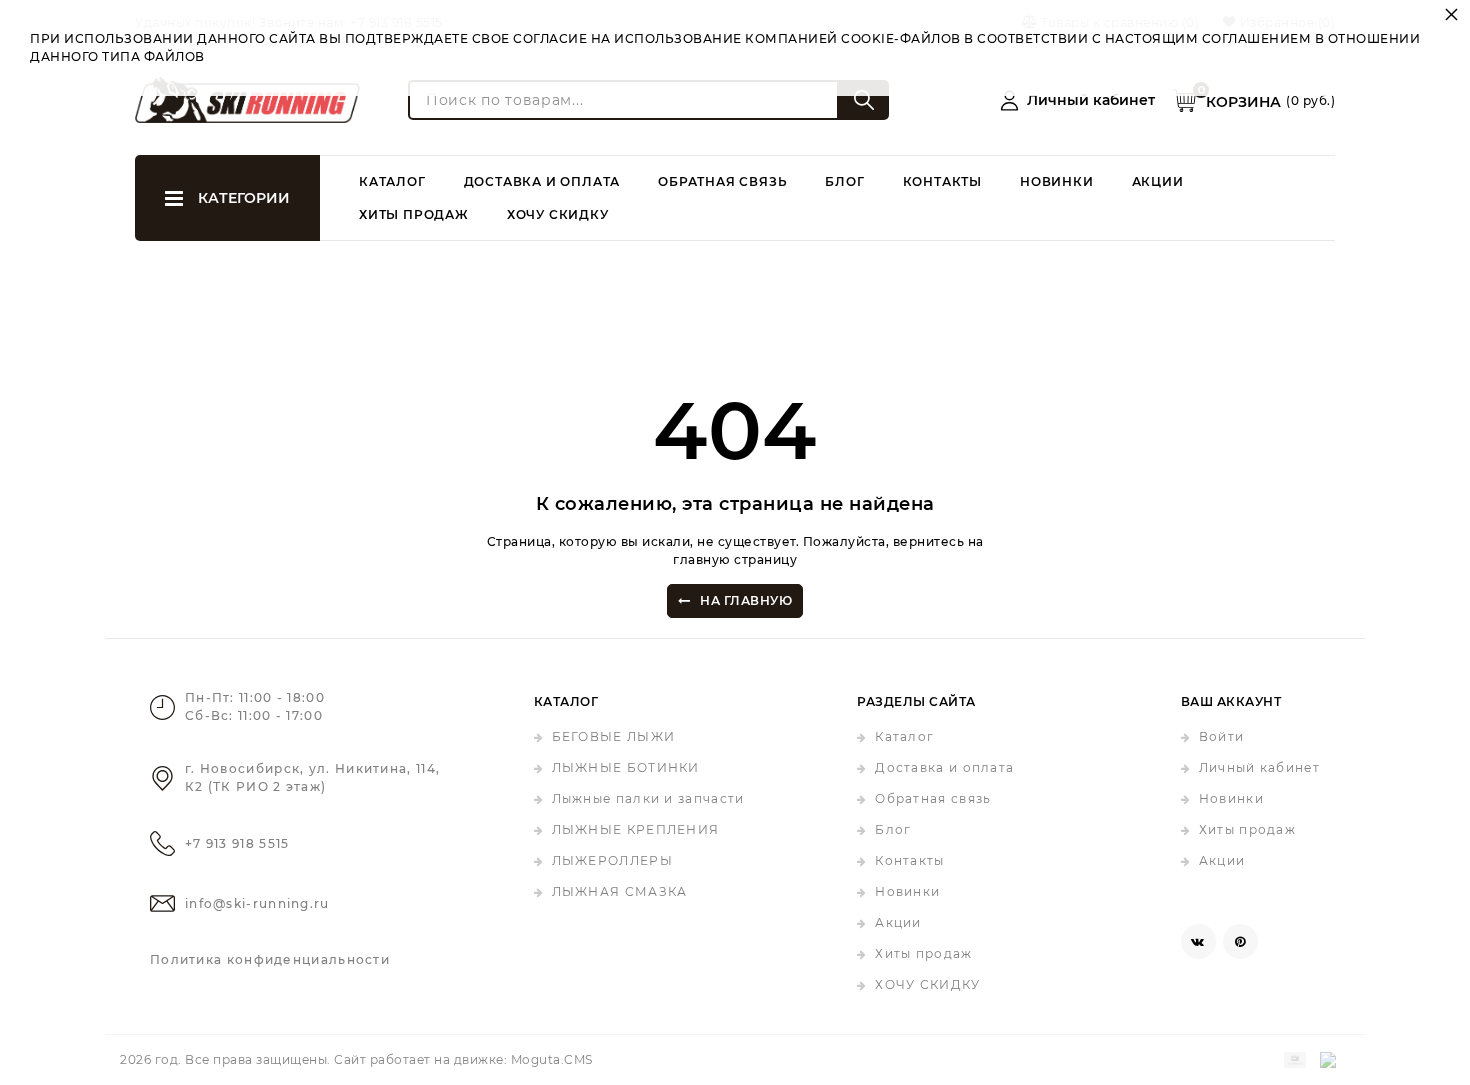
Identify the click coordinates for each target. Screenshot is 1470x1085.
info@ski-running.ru (257, 903)
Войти (1222, 736)
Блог (844, 181)
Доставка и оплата (542, 181)
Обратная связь (722, 181)
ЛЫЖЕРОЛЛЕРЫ (612, 860)
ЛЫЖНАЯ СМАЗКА (620, 891)
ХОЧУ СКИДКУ (558, 214)
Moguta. (552, 1059)
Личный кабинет (1259, 767)
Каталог (392, 181)
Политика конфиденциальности (270, 959)
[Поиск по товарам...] (864, 100)
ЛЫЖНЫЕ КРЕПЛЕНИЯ (636, 829)
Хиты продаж (414, 214)
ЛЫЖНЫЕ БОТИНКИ (626, 767)
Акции (1158, 181)
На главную (746, 600)
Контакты (942, 181)
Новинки (1057, 181)
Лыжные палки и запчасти (648, 798)
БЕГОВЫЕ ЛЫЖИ (614, 736)
